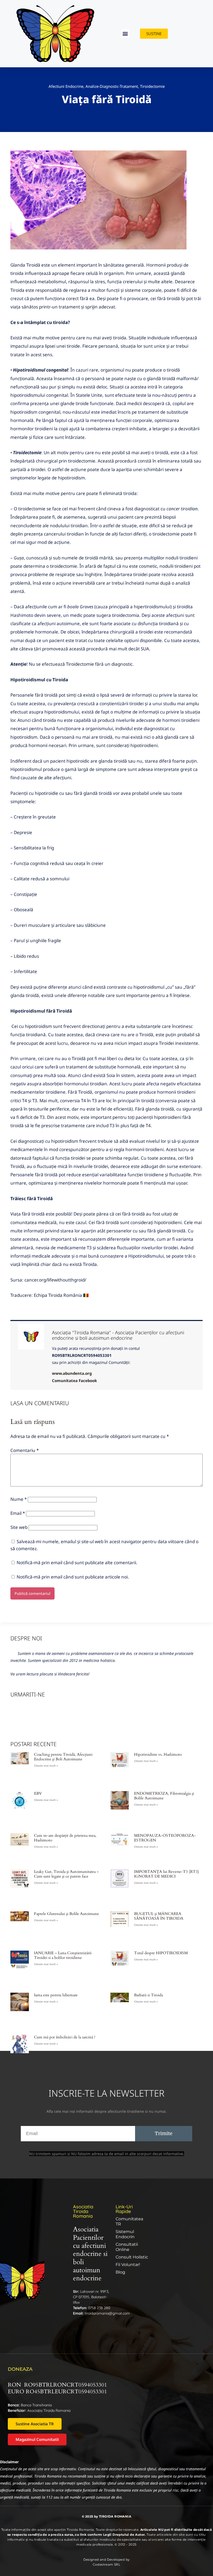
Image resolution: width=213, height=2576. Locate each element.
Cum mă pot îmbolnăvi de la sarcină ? (65, 2037)
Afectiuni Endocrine (66, 86)
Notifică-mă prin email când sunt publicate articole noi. (73, 1577)
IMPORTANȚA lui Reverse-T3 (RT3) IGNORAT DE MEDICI (167, 1874)
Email (18, 1513)
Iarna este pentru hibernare (56, 1995)
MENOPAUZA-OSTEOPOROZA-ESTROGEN (165, 1838)
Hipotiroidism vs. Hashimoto (158, 1754)
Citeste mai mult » (46, 1766)
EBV (38, 1793)
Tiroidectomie (152, 86)
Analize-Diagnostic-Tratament (112, 86)
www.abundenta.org (72, 1373)
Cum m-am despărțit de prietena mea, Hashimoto (65, 1838)
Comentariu (25, 1450)
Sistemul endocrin (125, 2234)
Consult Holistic (132, 2257)
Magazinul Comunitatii (37, 2439)
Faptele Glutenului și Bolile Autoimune (66, 1914)
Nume (19, 1499)
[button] (125, 34)
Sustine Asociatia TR (35, 2424)
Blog (120, 2272)
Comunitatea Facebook (74, 1381)
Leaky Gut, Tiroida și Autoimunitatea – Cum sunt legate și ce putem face (66, 1874)
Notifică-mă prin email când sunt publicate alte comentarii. (77, 1563)
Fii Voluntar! (128, 2265)
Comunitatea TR (129, 2221)
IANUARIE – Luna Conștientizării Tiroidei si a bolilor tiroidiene (63, 1955)
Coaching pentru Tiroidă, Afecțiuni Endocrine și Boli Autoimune (63, 1757)
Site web (19, 1527)
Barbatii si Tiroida (148, 1995)
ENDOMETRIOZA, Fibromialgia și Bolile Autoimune (164, 1796)
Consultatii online (127, 2247)
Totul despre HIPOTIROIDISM (161, 1953)
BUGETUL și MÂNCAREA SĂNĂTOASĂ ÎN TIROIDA (159, 1916)
